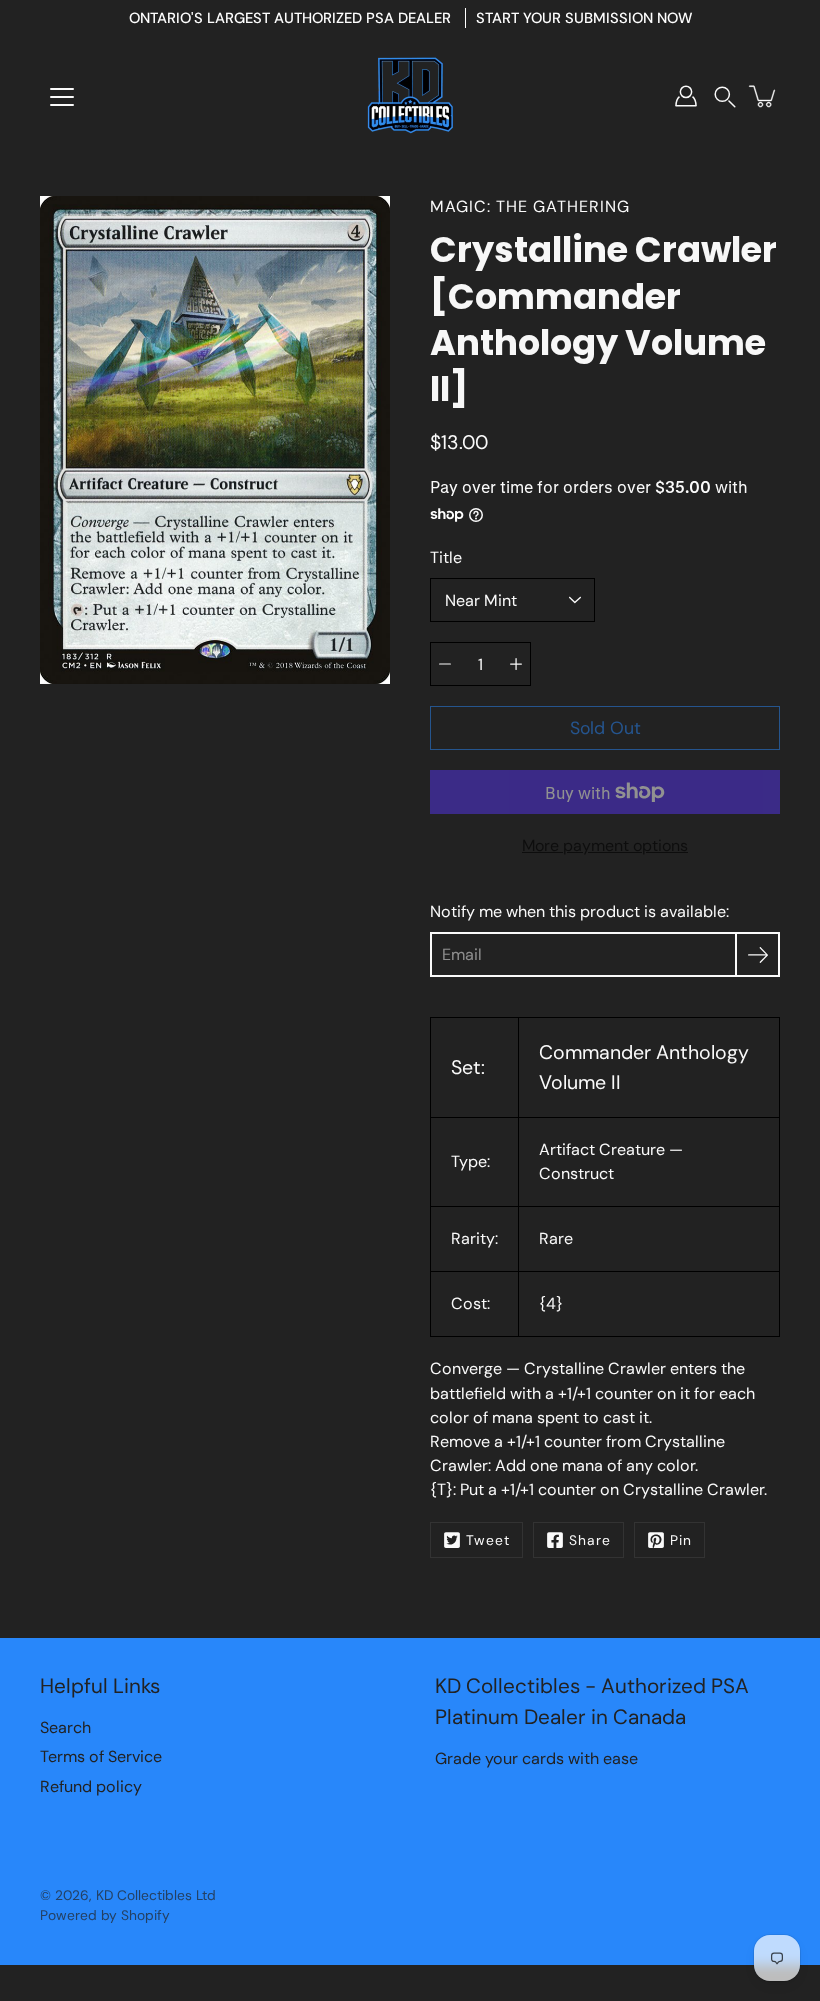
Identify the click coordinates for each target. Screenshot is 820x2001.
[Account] (686, 96)
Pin (681, 1540)
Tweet (488, 1540)
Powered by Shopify (105, 1915)
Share (590, 1540)
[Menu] (62, 97)
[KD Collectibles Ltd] (410, 96)
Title (446, 557)
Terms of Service (101, 1756)
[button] (725, 96)
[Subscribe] (757, 954)
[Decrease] (445, 664)
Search (65, 1727)
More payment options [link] (605, 845)
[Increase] (516, 664)
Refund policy (91, 1786)
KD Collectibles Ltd (156, 1895)
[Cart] (764, 96)
